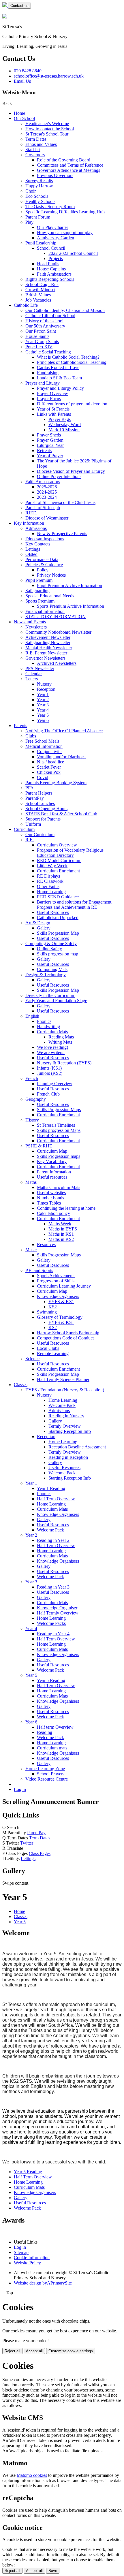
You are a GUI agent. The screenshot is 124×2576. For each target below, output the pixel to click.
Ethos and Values (41, 144)
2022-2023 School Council (73, 253)
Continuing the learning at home (66, 1208)
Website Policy (27, 2263)
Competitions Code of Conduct (65, 1338)
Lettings (33, 549)
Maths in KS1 (61, 1234)
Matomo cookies (32, 2475)
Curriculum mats (52, 1748)
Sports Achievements (56, 1276)
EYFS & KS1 (61, 1302)
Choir (31, 191)
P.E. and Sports (39, 1270)
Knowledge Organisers (58, 1296)
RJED (31, 513)
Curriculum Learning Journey (64, 1286)
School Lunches (40, 803)
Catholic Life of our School (50, 316)
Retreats (44, 450)
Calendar (34, 674)
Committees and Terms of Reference (70, 165)
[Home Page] (5, 5)
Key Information (29, 523)
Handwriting (48, 1027)
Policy (43, 570)
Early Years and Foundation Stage (56, 1001)
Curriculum (24, 829)
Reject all (12, 2351)
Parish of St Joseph (43, 508)
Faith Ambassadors (54, 274)
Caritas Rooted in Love (58, 367)
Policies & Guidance (44, 565)
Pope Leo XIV (39, 347)
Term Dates (36, 139)
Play (29, 222)
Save (53, 2571)
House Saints (37, 336)
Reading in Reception (68, 1457)
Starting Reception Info (70, 1431)
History (32, 1120)
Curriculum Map (52, 1151)
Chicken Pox (49, 772)
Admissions (36, 528)
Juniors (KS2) (50, 1073)
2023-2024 (47, 497)
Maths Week (60, 1224)
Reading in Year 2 (53, 1540)
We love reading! (52, 1047)
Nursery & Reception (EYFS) (64, 1063)
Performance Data (42, 559)
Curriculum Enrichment (58, 871)
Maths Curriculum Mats (59, 1187)
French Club (48, 1094)
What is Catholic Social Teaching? (68, 357)
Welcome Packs (51, 1623)
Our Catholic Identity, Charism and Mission (65, 310)
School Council (51, 248)
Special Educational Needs (50, 596)
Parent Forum (38, 217)
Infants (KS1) (49, 1068)
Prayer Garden (50, 440)
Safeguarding (37, 591)
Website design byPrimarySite (43, 2283)
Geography (36, 1099)
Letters (32, 679)
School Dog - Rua (42, 284)
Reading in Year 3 (53, 1587)
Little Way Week (52, 866)
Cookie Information (32, 2258)
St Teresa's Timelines (56, 1125)
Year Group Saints (42, 341)
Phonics (44, 1021)
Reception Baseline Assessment (77, 1447)
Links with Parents (54, 414)
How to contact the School (50, 129)
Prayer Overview (52, 393)
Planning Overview (55, 1084)
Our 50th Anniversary (45, 326)
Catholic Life (26, 305)
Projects (56, 258)
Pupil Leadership (41, 243)
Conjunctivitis (50, 751)
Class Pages (40, 1853)
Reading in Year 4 (53, 1634)
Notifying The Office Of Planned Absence (64, 731)
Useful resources (52, 1177)
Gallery (44, 928)
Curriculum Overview (57, 845)
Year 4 (43, 710)
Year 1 (43, 694)
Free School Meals (42, 741)
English (32, 1016)
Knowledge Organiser (57, 1608)
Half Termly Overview (58, 1613)
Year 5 (43, 715)
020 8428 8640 (28, 71)
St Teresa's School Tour (47, 134)
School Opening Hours (46, 809)
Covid (43, 777)
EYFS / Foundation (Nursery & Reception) (65, 1390)
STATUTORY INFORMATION (56, 617)
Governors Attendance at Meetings (68, 170)
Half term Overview (55, 1727)
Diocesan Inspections (45, 539)
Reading (45, 1732)
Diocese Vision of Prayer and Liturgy (71, 471)
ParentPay (35, 798)
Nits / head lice (50, 762)
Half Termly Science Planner (63, 1379)
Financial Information (45, 611)
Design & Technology (46, 975)
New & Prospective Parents (62, 534)
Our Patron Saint (41, 331)
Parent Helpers (39, 793)
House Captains (51, 269)
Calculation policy (53, 1213)
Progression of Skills (56, 1281)
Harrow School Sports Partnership (68, 1333)
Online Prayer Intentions (59, 476)
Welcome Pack (62, 1405)
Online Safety (49, 949)
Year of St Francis (53, 409)
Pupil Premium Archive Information (69, 585)
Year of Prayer (50, 456)
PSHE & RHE (39, 1146)
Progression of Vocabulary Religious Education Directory (70, 853)
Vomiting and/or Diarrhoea (61, 757)
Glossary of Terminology (60, 1317)
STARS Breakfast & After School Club (61, 814)
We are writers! (51, 1052)
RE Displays (48, 876)
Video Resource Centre (47, 1779)
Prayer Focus (49, 399)
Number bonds (50, 1198)
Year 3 (43, 705)
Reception (46, 689)
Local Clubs (48, 1348)
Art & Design (38, 923)
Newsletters (36, 627)
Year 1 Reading (51, 1488)
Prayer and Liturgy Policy (60, 388)
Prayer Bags (60, 419)
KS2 (53, 1307)
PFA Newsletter (40, 668)
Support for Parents (43, 819)
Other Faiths (48, 886)
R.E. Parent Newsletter (46, 653)
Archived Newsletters (57, 663)
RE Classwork (50, 881)
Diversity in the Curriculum (50, 995)
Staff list (33, 149)
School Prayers (51, 1774)
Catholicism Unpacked (58, 918)
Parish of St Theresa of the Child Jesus (60, 502)
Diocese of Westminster (47, 518)
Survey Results (39, 181)
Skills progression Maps (59, 1130)
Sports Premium (40, 601)
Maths (31, 1182)
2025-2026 (47, 487)
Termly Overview (65, 1426)
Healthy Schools (40, 201)
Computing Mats (52, 969)
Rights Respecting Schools (50, 279)
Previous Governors (55, 175)
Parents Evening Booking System (56, 783)
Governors (35, 155)
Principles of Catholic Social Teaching (72, 362)
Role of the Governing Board (64, 160)
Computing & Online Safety (51, 943)
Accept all (34, 2351)
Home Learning (51, 892)
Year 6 (43, 720)
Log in (20, 1789)
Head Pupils (48, 264)
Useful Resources (53, 912)
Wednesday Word (65, 425)
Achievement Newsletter (48, 637)
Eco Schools (37, 196)
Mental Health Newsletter (49, 648)
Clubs (31, 736)
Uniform (33, 824)
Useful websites (51, 1193)
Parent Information (54, 1172)
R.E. (30, 840)
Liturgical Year (50, 445)
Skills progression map (58, 954)
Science (32, 1359)
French (32, 1078)
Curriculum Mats (52, 1032)
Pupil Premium (39, 580)
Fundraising (48, 373)
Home (19, 113)
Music (31, 1250)
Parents (20, 726)
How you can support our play (65, 233)
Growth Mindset (40, 290)
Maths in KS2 (61, 1239)
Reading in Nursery (66, 1416)
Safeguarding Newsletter (48, 642)
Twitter (27, 1843)
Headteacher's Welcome (47, 124)
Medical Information (44, 746)
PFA (30, 788)
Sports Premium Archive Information (71, 606)
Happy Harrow (39, 186)
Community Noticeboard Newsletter (58, 632)
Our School (24, 118)
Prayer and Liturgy (43, 383)
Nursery (44, 684)
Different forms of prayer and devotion (72, 404)
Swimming (47, 1312)
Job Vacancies (38, 300)
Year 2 (43, 700)
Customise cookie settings (71, 2351)
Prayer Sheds (49, 435)
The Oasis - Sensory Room (50, 207)
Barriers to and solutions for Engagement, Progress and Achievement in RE (75, 905)
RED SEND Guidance (58, 897)
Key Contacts (38, 544)
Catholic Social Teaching (48, 352)
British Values (38, 295)
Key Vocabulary (52, 1161)
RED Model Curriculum (59, 860)
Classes (21, 1385)
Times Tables (49, 1203)
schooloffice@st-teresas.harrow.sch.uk (49, 76)
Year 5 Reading (51, 1680)
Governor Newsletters (45, 658)
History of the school (44, 321)
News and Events (30, 622)
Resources (46, 1244)
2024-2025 (47, 492)
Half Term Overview (56, 1499)
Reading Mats (61, 1037)
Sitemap (21, 2252)
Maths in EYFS (63, 1229)
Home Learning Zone (45, 1769)
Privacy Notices (51, 575)
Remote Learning (53, 1353)
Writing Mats (60, 1042)
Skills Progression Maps (59, 1110)
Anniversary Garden (56, 238)
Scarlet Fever (49, 767)
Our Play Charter (52, 227)
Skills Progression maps (59, 1156)
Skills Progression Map (58, 933)
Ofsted (31, 554)
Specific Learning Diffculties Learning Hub (65, 212)
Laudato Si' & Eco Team (59, 378)
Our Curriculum (40, 834)
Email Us (22, 81)
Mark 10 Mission (64, 430)
